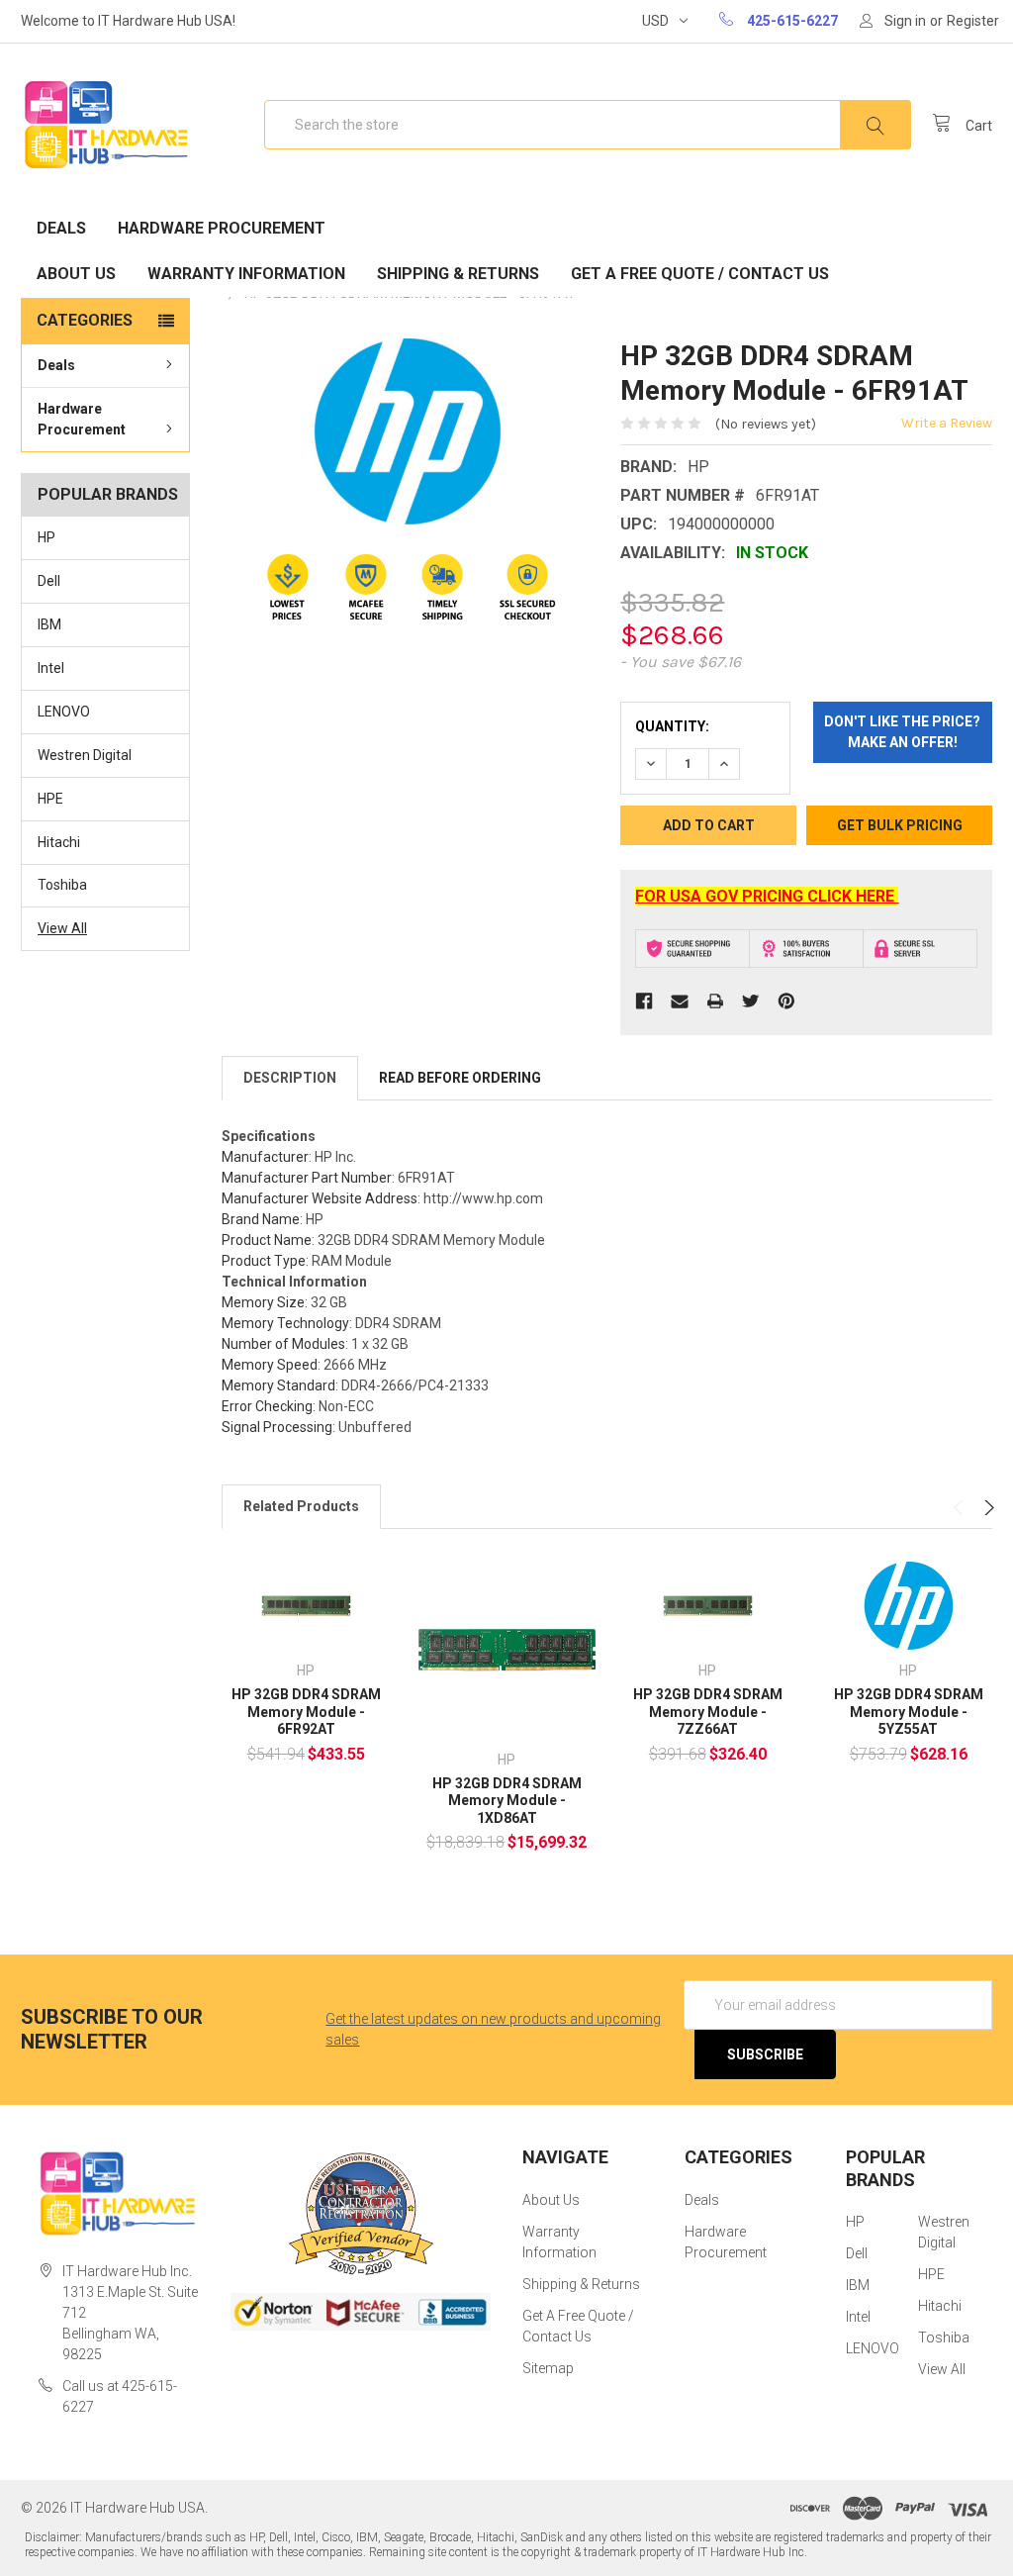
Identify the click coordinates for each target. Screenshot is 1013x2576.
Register (973, 21)
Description (290, 1078)
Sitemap (548, 2368)
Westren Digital (85, 755)
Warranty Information (246, 274)
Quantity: (672, 726)
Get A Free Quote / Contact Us (700, 274)
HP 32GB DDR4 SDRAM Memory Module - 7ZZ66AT (708, 1712)
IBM (49, 624)
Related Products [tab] (301, 1506)
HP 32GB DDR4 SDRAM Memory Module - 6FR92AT (306, 1712)
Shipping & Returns (458, 274)
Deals (61, 228)
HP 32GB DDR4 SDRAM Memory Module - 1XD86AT (507, 1801)
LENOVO (64, 712)
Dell (49, 581)
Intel (51, 668)
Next (987, 1508)
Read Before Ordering (460, 1078)
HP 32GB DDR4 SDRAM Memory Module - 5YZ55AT (909, 1712)
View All (62, 928)
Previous (961, 1508)
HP (46, 537)
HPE (50, 799)
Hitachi (59, 842)
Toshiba (62, 885)
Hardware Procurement (222, 228)
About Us (76, 274)
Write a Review (947, 423)
